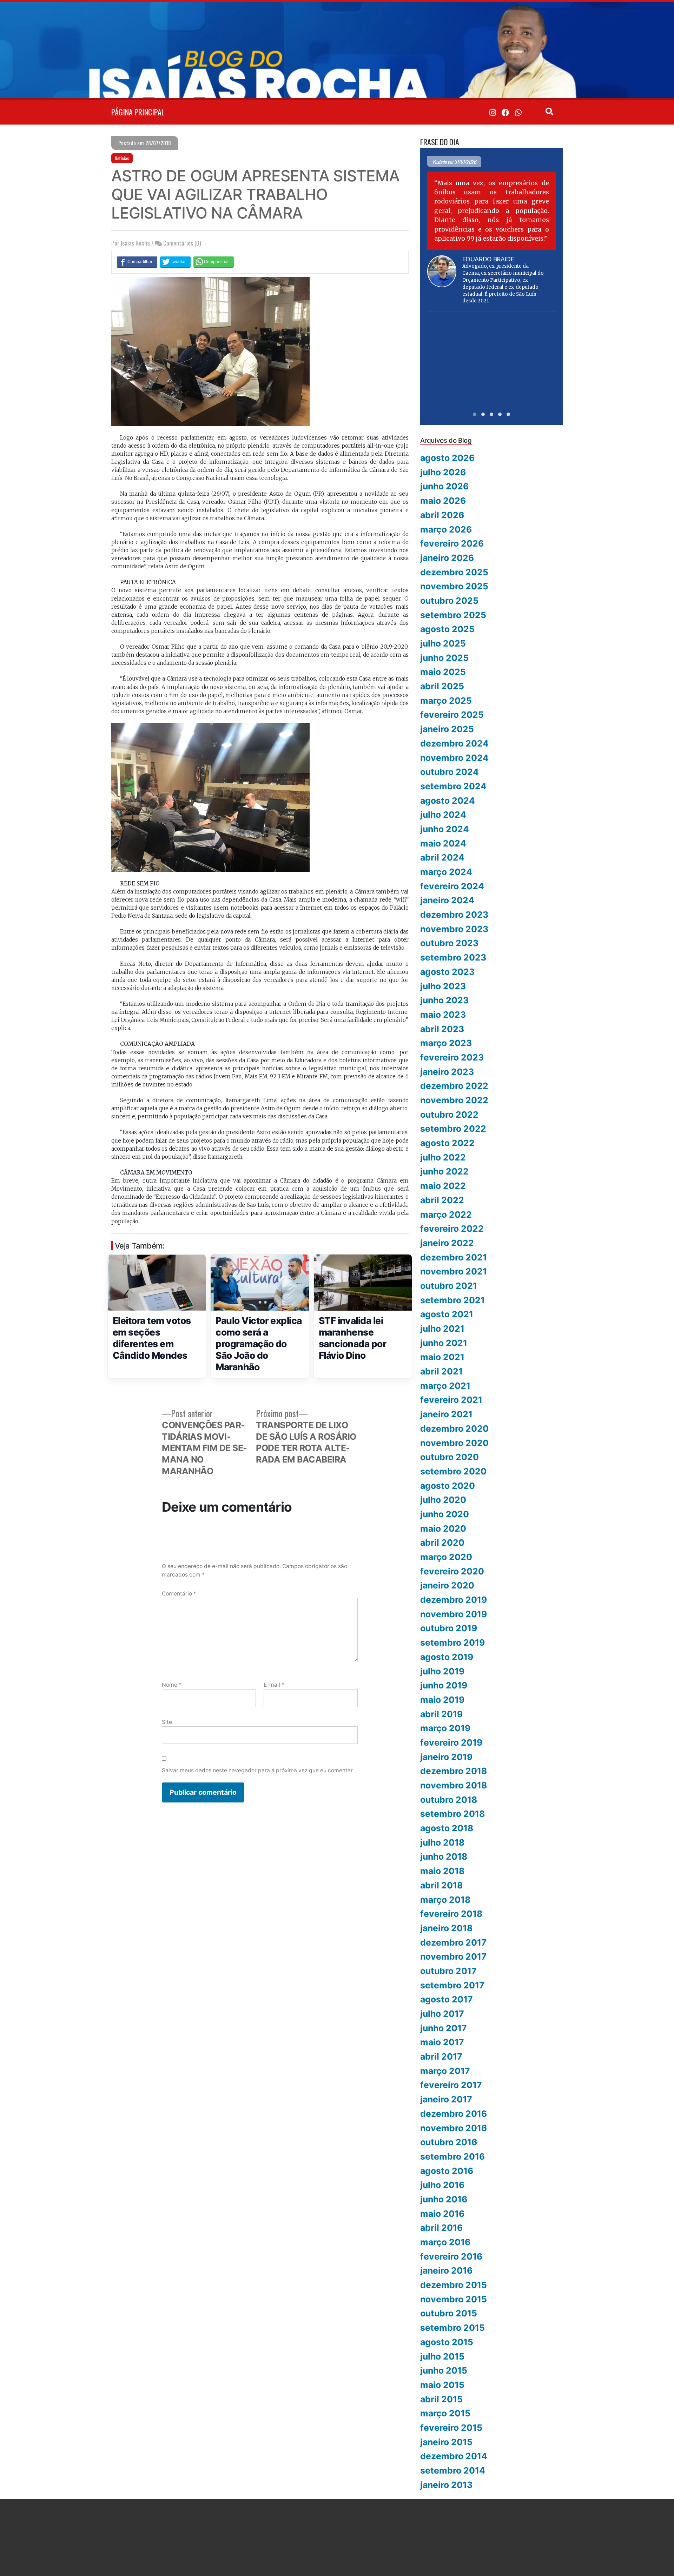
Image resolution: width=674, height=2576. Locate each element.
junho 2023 (444, 1000)
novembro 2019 (454, 1614)
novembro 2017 (453, 1956)
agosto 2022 (447, 1143)
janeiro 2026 (447, 558)
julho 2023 (443, 986)
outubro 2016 (449, 2142)
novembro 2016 (454, 2128)
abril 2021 (441, 1371)
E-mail (274, 1685)
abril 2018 (441, 1885)
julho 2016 (442, 2185)
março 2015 (445, 2413)
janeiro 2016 (446, 2270)
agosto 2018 (447, 1828)
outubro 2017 (448, 1971)
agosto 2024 (448, 801)
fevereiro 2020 (452, 1571)
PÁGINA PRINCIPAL (138, 112)
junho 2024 (445, 829)
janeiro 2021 (446, 1414)
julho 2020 (443, 1500)
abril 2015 (441, 2399)
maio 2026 (443, 501)
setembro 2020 (453, 1471)
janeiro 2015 (446, 2442)
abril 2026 (442, 515)
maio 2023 (443, 1015)
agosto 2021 (447, 1314)
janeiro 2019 (446, 1757)
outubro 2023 (449, 943)
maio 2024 (443, 843)
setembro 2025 (453, 615)
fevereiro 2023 (452, 1057)
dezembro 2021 (454, 1257)
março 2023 (446, 1043)
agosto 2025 (447, 629)
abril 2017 (441, 2056)
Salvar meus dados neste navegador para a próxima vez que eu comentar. (258, 1770)
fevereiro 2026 (452, 543)
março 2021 (445, 1386)
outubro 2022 (449, 1115)
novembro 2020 (454, 1443)
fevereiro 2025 (452, 715)
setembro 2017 (452, 1985)
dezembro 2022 (454, 1086)
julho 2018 (442, 1842)
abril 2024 (442, 857)
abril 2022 (442, 1200)
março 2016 (445, 2242)
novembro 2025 (454, 586)
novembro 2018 (454, 1785)
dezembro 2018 (454, 1771)
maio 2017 (442, 2042)
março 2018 (445, 1900)
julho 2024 (443, 815)
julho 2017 (442, 2014)
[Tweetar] (175, 262)
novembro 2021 (454, 1271)
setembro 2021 (452, 1300)
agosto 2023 (447, 972)
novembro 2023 (454, 929)
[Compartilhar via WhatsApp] (214, 262)
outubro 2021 (449, 1286)
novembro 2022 (454, 1100)
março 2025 (446, 701)
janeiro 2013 (446, 2485)
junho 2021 (444, 1343)
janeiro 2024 (447, 900)
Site (167, 1722)
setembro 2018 (452, 1814)
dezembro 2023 (454, 915)
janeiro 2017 (446, 2099)
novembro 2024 (454, 758)
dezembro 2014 (454, 2456)
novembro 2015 (454, 2299)
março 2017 (445, 2071)
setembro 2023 (453, 957)
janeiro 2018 (446, 1928)
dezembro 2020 (454, 1428)
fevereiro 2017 (451, 2085)
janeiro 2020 (447, 1585)
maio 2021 (442, 1357)
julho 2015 (442, 2356)
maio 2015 (442, 2385)
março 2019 (445, 1728)
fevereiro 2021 (451, 1400)
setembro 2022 (453, 1129)
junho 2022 (444, 1171)
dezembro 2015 (454, 2285)
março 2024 (446, 872)
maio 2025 (443, 672)
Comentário (179, 1594)
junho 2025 (444, 658)
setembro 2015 (452, 2328)
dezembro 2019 (454, 1600)
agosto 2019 (447, 1657)
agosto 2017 (447, 1999)
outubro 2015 (449, 2313)
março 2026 (446, 529)
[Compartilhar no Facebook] (137, 262)
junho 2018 (444, 1856)
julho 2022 (443, 1157)
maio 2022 (443, 1186)
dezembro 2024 (454, 743)
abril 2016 (441, 2228)
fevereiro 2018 (451, 1914)
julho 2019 (442, 1671)
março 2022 (446, 1215)
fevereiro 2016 (451, 2256)
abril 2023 (442, 1029)
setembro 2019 (452, 1642)
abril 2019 (441, 1714)
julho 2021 (442, 1329)
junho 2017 (444, 2028)
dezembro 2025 (454, 572)
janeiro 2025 (447, 729)
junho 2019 (444, 1685)
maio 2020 (443, 1528)
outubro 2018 (449, 1800)
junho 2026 (444, 486)
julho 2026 (443, 472)
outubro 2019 (449, 1628)
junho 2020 (445, 1514)
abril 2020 (442, 1543)
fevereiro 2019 (451, 1742)
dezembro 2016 (454, 2114)
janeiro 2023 (447, 1072)
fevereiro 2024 (452, 886)
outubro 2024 (450, 772)
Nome (172, 1685)
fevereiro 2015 (451, 2428)
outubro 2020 (450, 1457)
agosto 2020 (448, 1486)
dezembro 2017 (453, 1942)
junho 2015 (444, 2370)
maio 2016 (442, 2214)
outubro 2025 (449, 601)
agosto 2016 (447, 2171)
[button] (475, 414)
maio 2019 (442, 1700)
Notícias (122, 158)
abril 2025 (442, 686)
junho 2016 (444, 2199)
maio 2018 (442, 1871)
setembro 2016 (452, 2156)
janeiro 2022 (447, 1243)
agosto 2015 (447, 2342)
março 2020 (446, 1557)
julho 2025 (443, 643)
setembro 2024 (453, 786)
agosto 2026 (447, 458)
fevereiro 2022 (452, 1229)
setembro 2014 (453, 2470)
